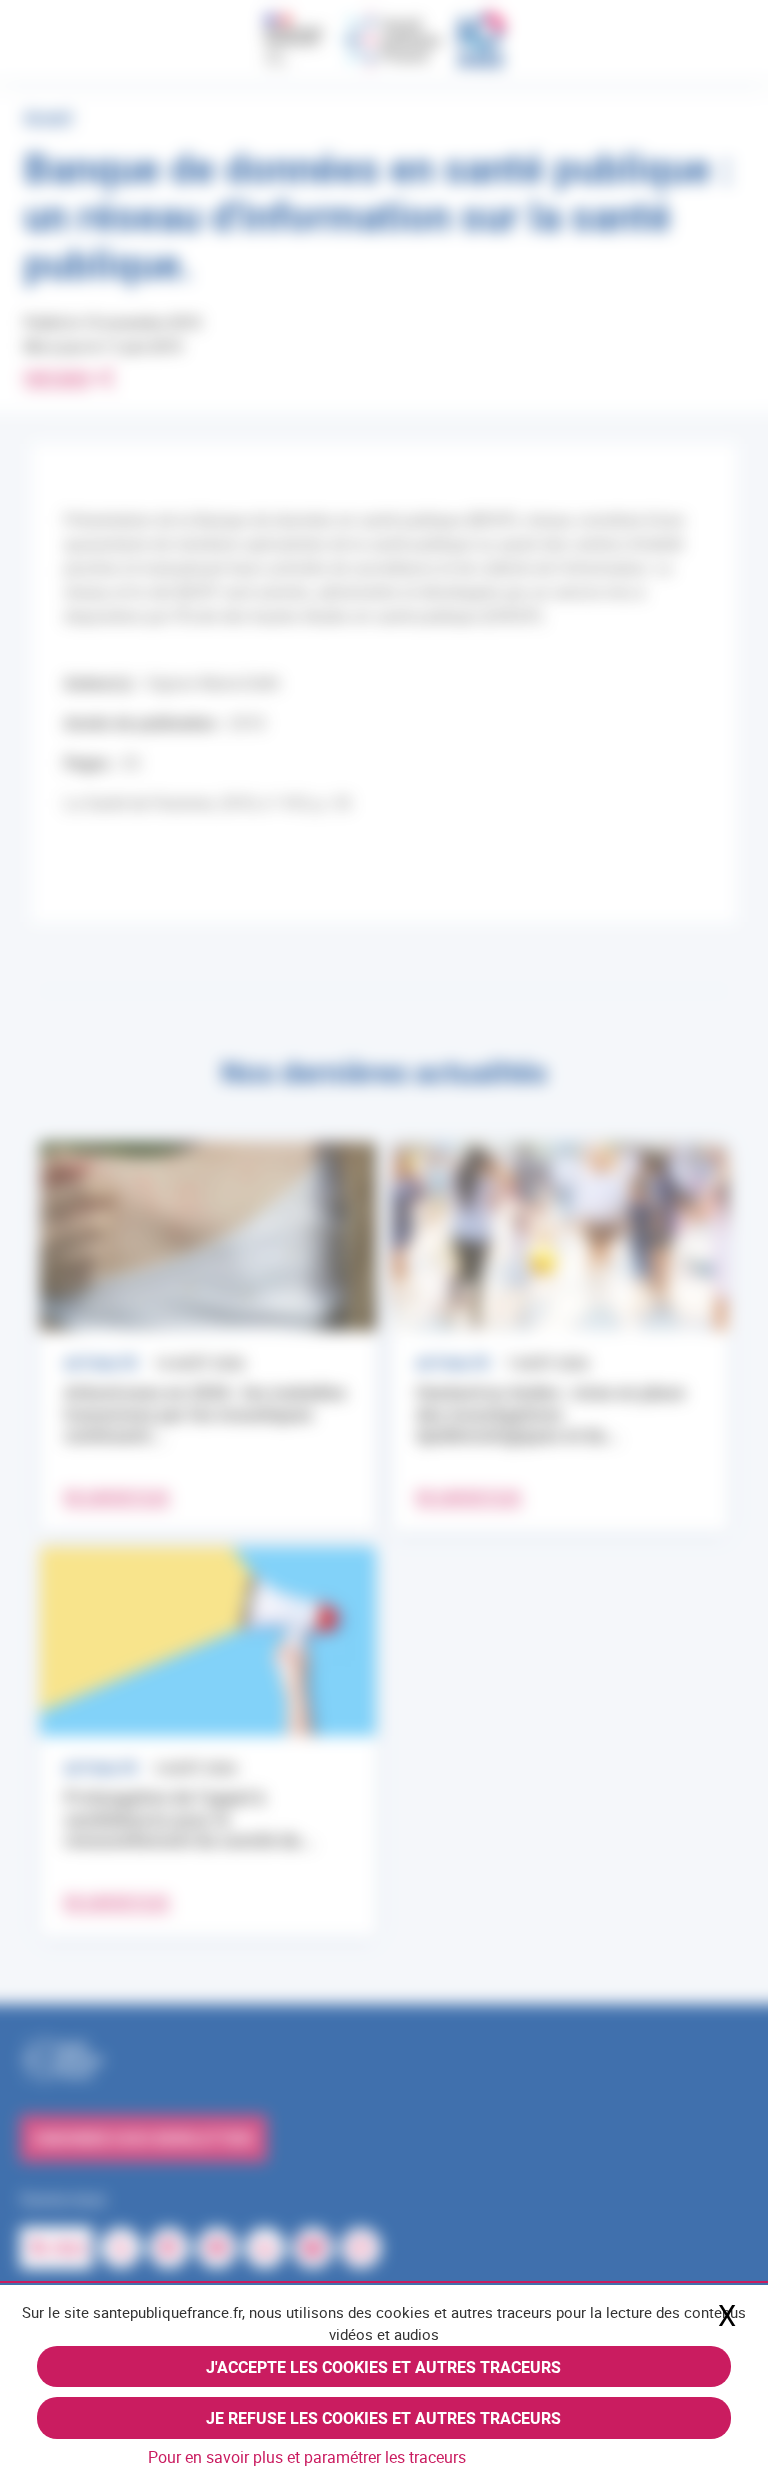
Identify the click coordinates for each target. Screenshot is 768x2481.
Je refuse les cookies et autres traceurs (383, 2418)
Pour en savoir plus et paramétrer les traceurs (307, 2457)
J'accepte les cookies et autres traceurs (383, 2367)
